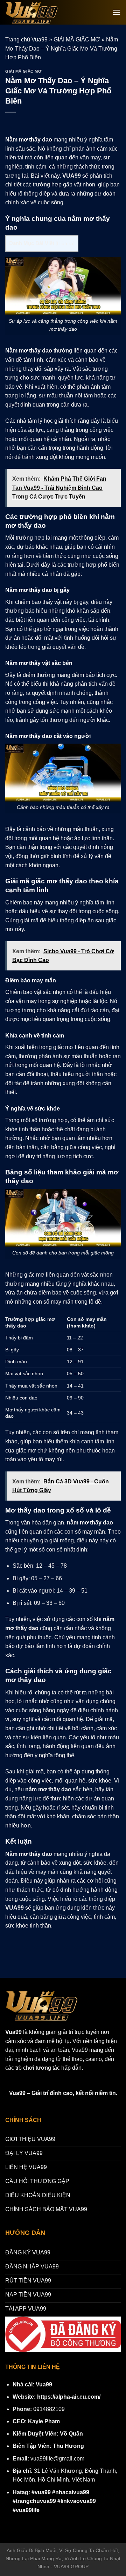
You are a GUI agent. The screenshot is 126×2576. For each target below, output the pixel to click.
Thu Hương (68, 2446)
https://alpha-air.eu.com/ (69, 2397)
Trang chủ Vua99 (26, 39)
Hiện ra (65, 243)
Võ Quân (71, 2434)
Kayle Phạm (44, 2421)
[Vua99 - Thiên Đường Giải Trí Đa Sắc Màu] (35, 12)
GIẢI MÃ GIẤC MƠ (77, 39)
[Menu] (117, 12)
